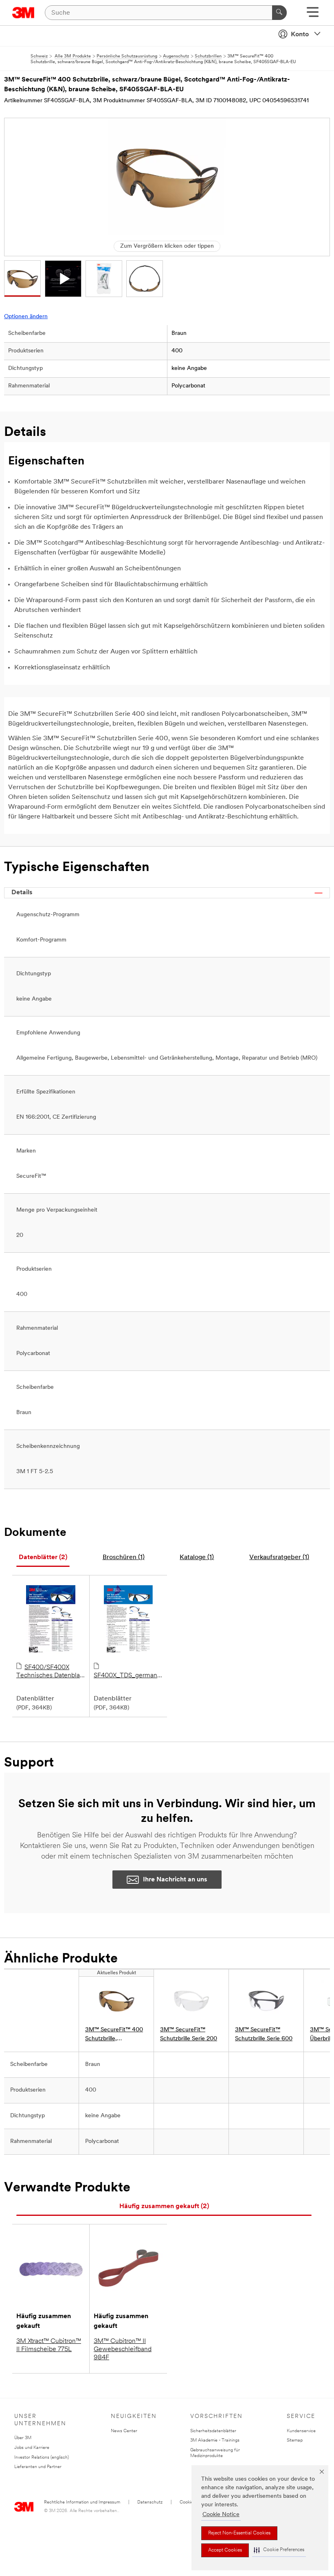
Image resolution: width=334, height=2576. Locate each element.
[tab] (43, 1558)
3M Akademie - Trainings (215, 2441)
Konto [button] (300, 35)
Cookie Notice (221, 2515)
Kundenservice (301, 2431)
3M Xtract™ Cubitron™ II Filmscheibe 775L (49, 2345)
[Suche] (279, 13)
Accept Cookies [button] (225, 2550)
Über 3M (23, 2438)
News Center (124, 2431)
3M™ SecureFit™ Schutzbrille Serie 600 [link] (264, 2034)
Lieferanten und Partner (38, 2467)
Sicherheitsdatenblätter (213, 2431)
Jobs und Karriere (32, 2448)
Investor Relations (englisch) (42, 2458)
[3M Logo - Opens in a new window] (23, 13)
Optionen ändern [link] (26, 317)
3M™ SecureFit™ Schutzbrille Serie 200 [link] (189, 2034)
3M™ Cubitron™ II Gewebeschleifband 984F (123, 2349)
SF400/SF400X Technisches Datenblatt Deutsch (50, 1672)
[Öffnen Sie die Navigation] (313, 15)
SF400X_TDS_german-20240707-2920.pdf (127, 1676)
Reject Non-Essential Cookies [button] (239, 2533)
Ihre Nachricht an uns (175, 1880)
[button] (279, 2550)
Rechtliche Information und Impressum (82, 2502)
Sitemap (295, 2441)
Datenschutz (150, 2502)
